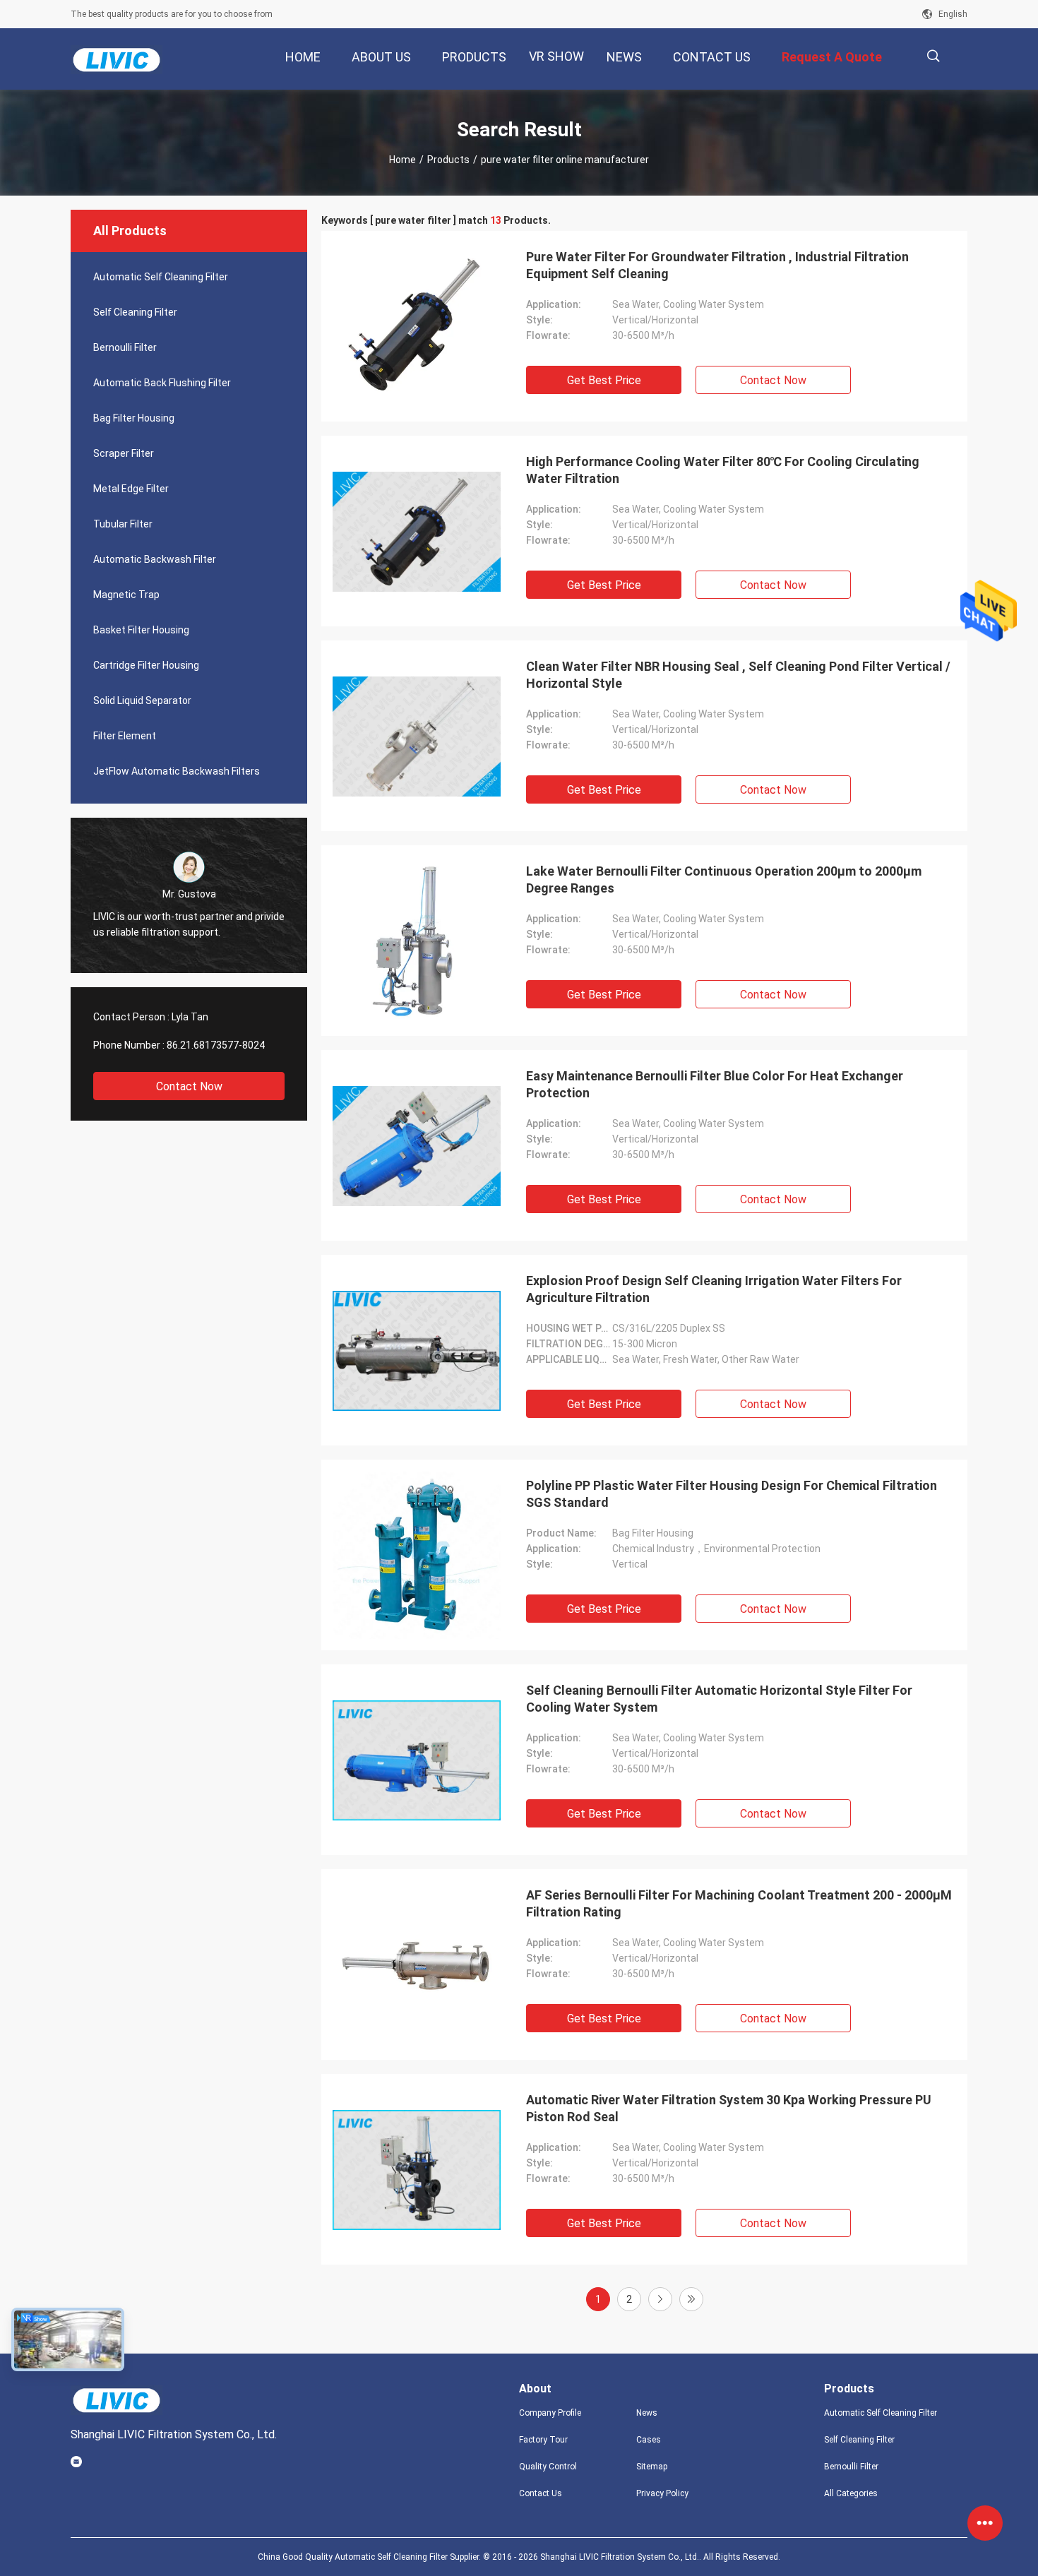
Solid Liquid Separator (142, 700)
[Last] (691, 2299)
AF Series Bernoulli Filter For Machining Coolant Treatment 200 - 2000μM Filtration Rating (739, 1903)
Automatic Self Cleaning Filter (161, 277)
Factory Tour (543, 2440)
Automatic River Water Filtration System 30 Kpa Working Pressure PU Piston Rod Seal (729, 2108)
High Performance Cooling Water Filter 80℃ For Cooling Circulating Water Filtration (723, 470)
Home (402, 160)
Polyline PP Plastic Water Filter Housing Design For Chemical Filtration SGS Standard (732, 1494)
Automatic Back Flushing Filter (162, 383)
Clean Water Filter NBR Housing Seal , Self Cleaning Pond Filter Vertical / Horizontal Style (738, 675)
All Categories (851, 2493)
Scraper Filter (124, 453)
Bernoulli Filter (125, 347)
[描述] (933, 56)
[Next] (660, 2299)
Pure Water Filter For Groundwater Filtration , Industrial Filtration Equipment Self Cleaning (717, 265)
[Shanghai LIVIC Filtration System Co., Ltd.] (117, 59)
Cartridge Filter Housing (146, 665)
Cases (649, 2440)
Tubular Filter (123, 524)
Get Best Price (604, 380)
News (647, 2413)
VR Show (556, 56)
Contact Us (541, 2493)
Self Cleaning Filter (135, 312)
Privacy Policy (662, 2493)
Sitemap (652, 2467)
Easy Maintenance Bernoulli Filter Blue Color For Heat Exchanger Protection (715, 1084)
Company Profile (550, 2413)
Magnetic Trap (126, 595)
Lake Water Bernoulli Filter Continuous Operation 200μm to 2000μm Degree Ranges (724, 879)
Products (448, 160)
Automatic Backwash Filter (155, 559)
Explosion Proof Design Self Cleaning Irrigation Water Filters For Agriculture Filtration (714, 1289)
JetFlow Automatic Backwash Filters (177, 771)
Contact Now (189, 1086)
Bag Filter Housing (134, 418)
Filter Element (125, 736)
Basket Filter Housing (141, 630)
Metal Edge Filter (131, 489)
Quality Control (548, 2467)
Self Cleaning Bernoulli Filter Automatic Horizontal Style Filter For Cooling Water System (719, 1699)
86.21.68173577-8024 (216, 1045)
